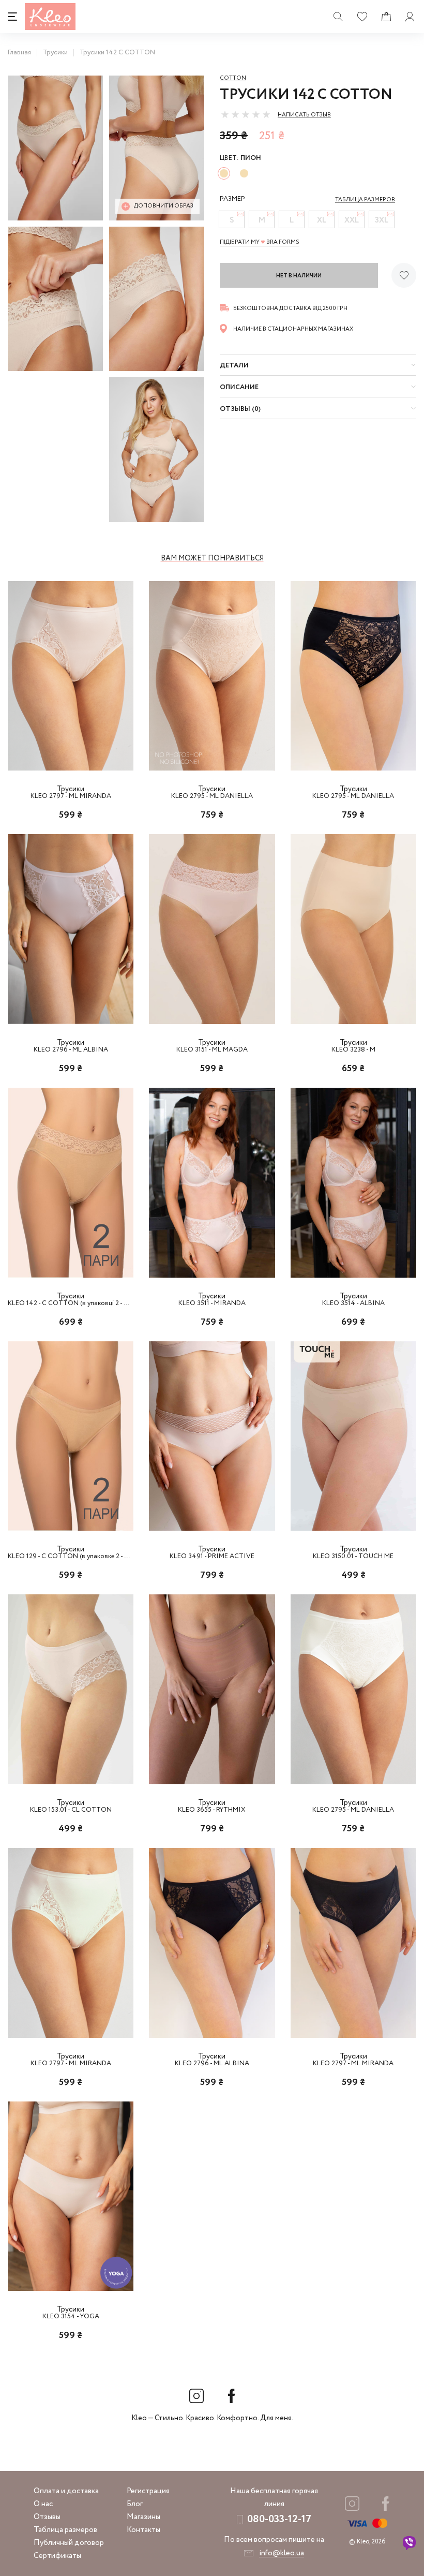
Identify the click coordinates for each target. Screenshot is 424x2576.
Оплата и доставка (66, 2491)
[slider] (246, 114)
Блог (135, 2504)
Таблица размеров (65, 2530)
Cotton (233, 78)
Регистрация (148, 2491)
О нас (43, 2504)
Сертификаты (57, 2556)
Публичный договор (69, 2543)
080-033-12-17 (279, 2519)
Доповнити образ (164, 206)
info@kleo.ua (282, 2553)
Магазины (143, 2517)
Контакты (143, 2530)
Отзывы (47, 2517)
